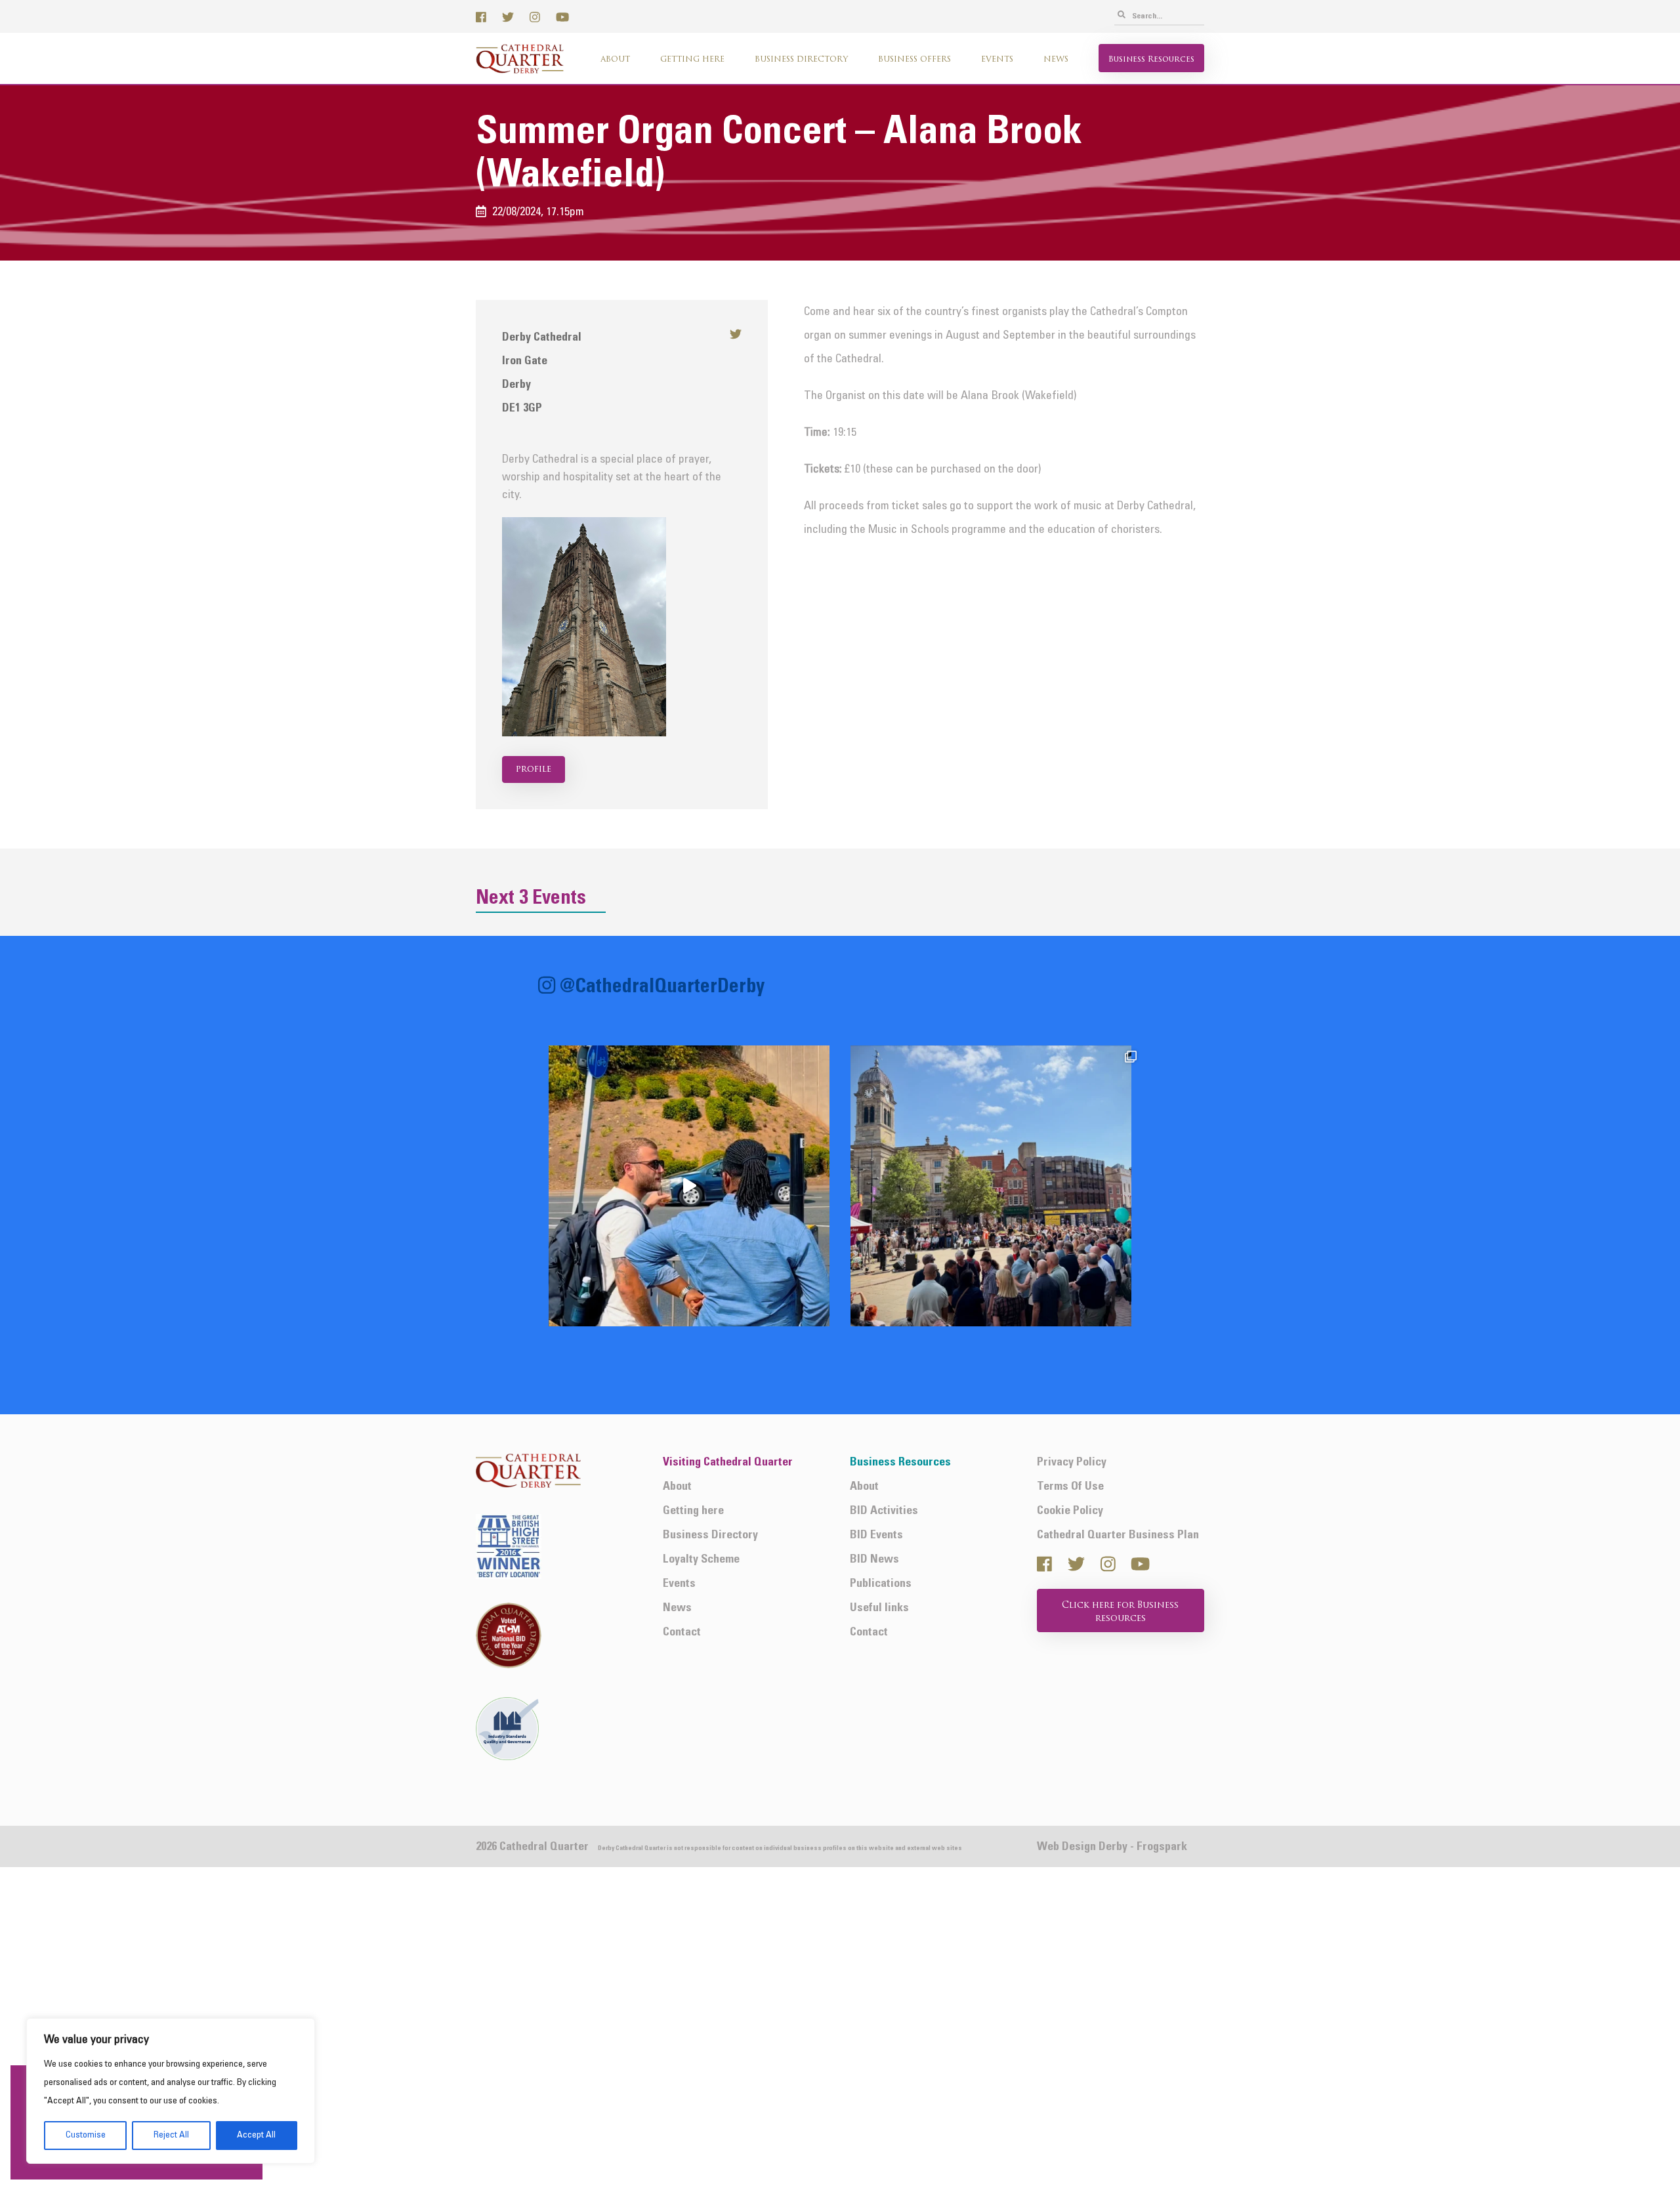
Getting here (692, 60)
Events (997, 60)
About (615, 60)
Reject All (171, 2135)
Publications (881, 1584)
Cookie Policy (1070, 1511)
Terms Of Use (1070, 1487)
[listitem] (689, 1186)
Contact (682, 1632)
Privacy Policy (1072, 1463)
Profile (534, 769)
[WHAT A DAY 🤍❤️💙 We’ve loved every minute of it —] (991, 1186)
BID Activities (884, 1511)
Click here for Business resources (1120, 1612)
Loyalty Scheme (701, 1560)
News (1056, 60)
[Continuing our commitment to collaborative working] (689, 1186)
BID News (874, 1560)
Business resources (1151, 60)
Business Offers (914, 60)
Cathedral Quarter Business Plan (1118, 1535)
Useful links (879, 1608)
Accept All (256, 2135)
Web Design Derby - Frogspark (1112, 1847)
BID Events (876, 1535)
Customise (86, 2135)
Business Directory (801, 60)
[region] (171, 2091)
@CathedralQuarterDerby (662, 987)
